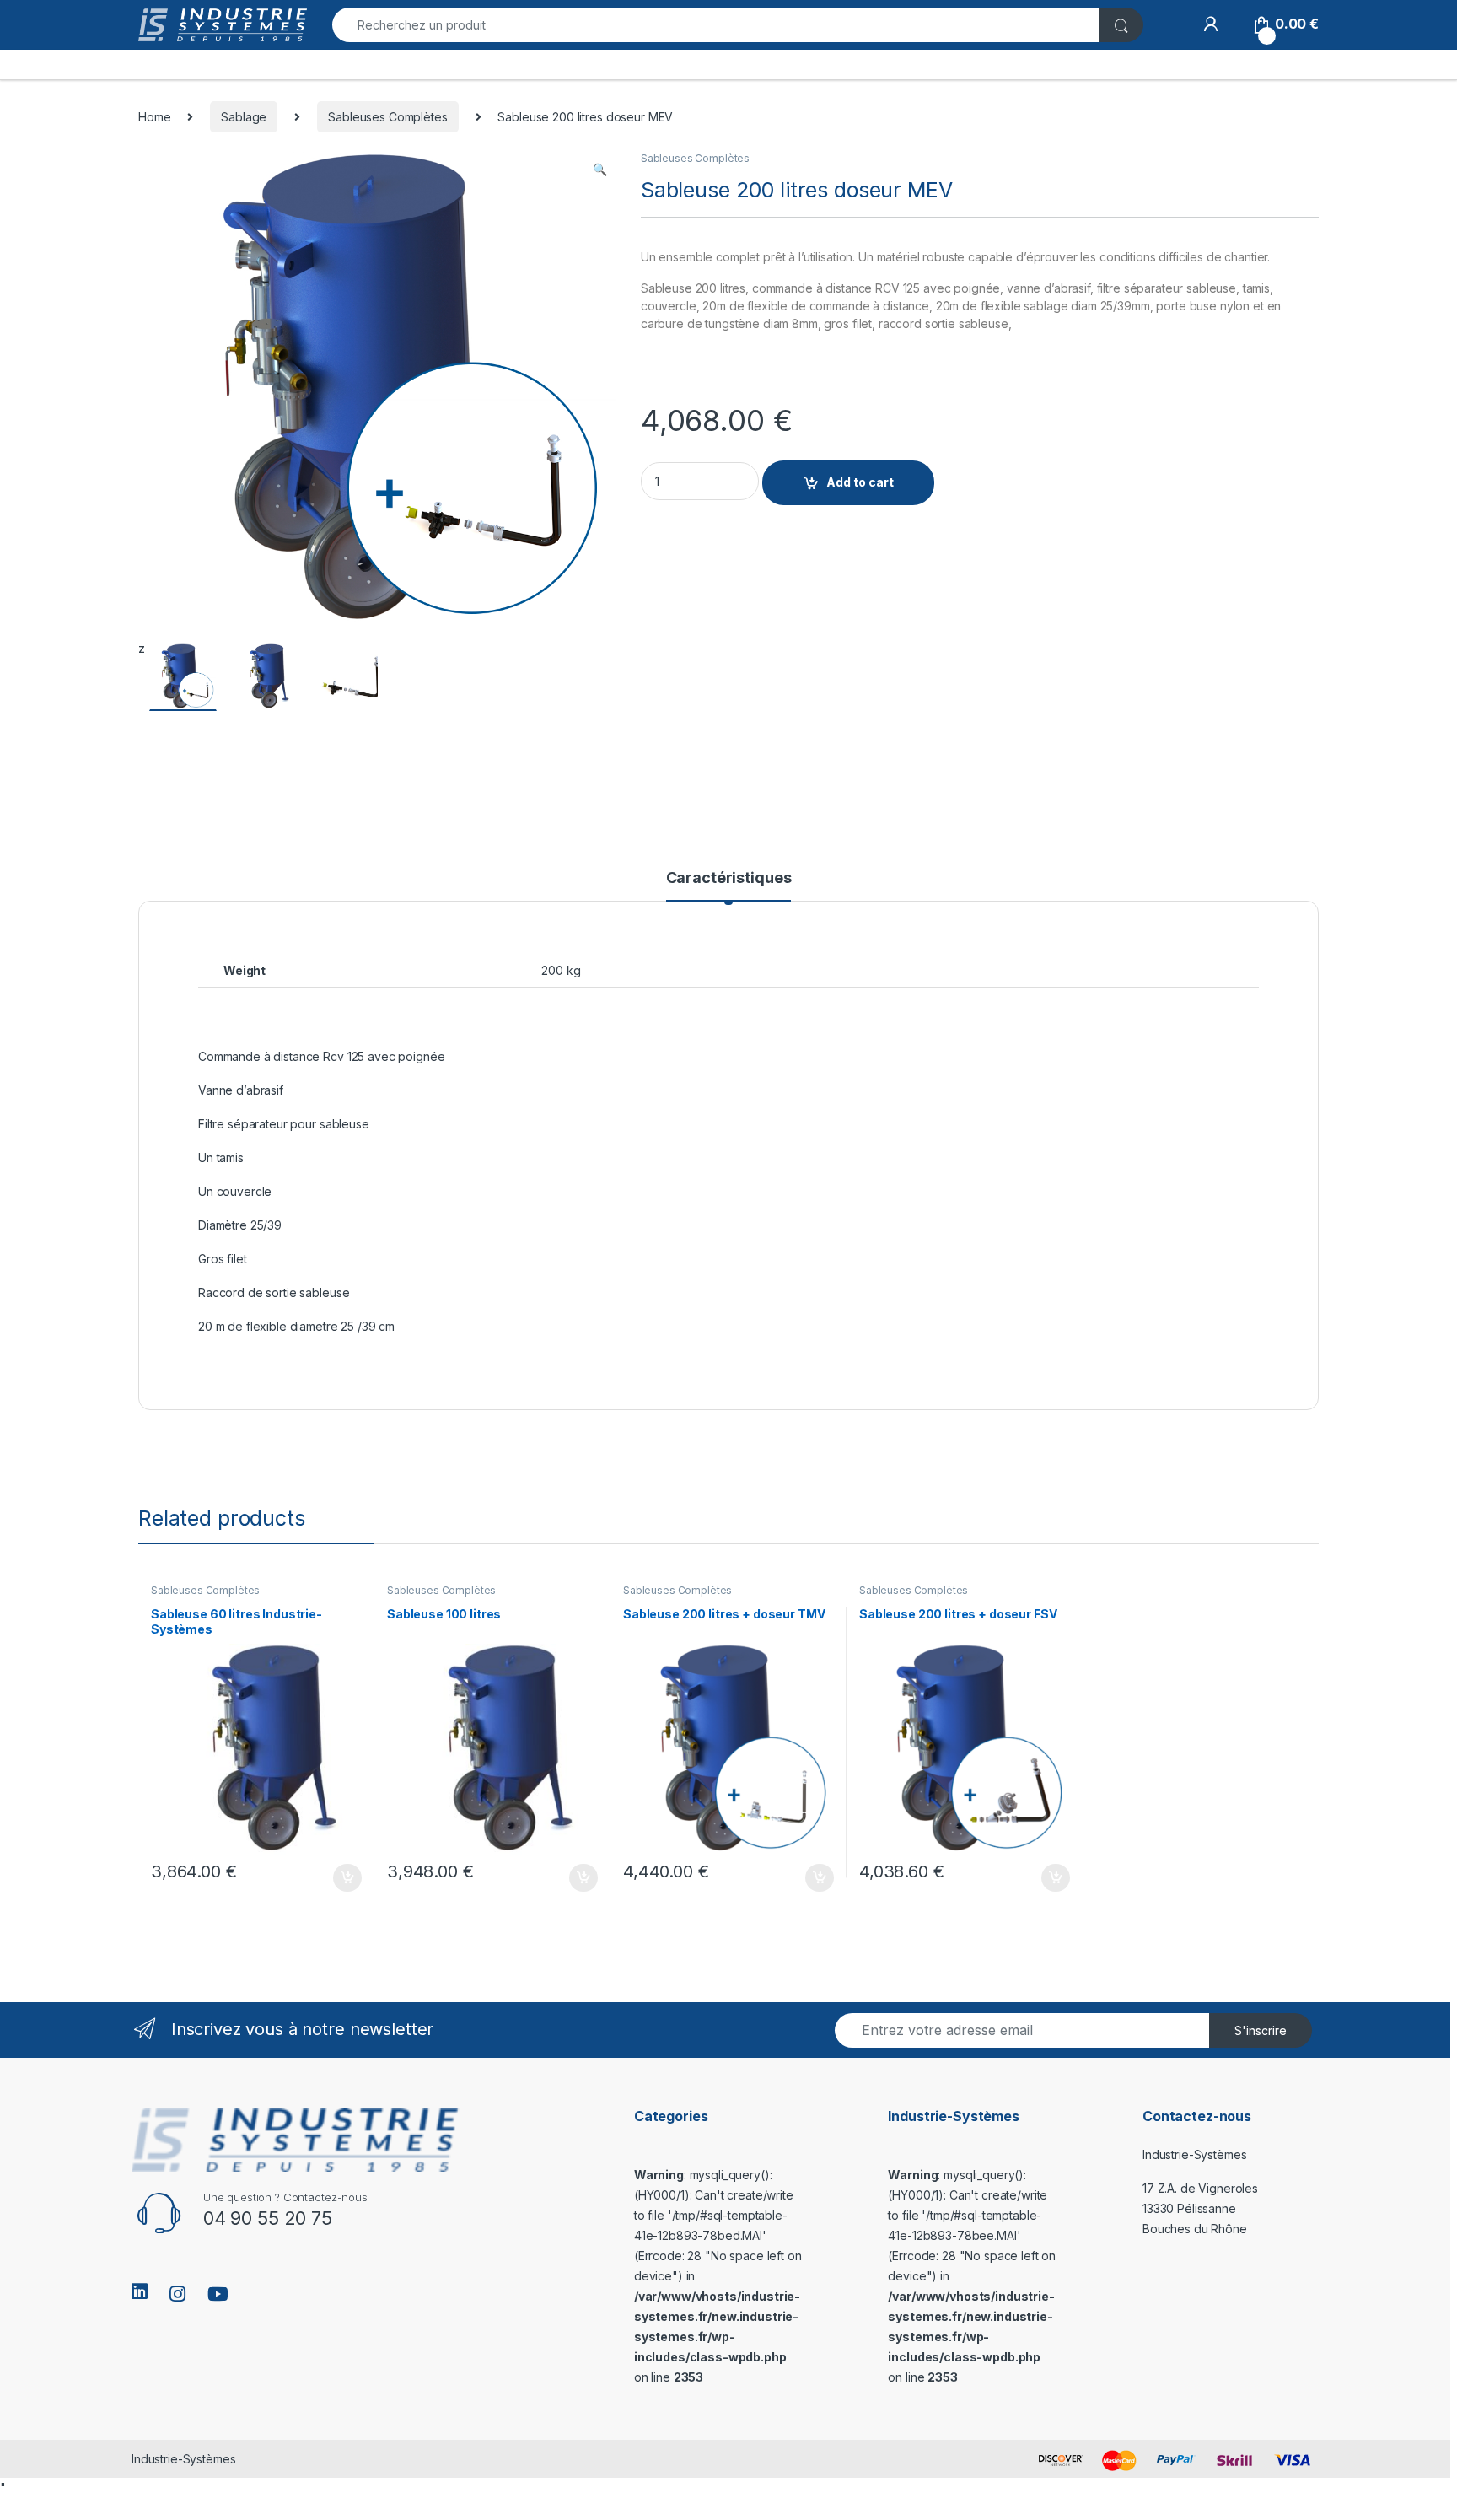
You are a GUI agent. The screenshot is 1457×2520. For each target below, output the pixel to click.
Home (154, 117)
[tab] (729, 886)
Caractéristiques (729, 878)
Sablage (244, 117)
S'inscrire (1261, 2030)
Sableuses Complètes (387, 117)
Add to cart (860, 482)
